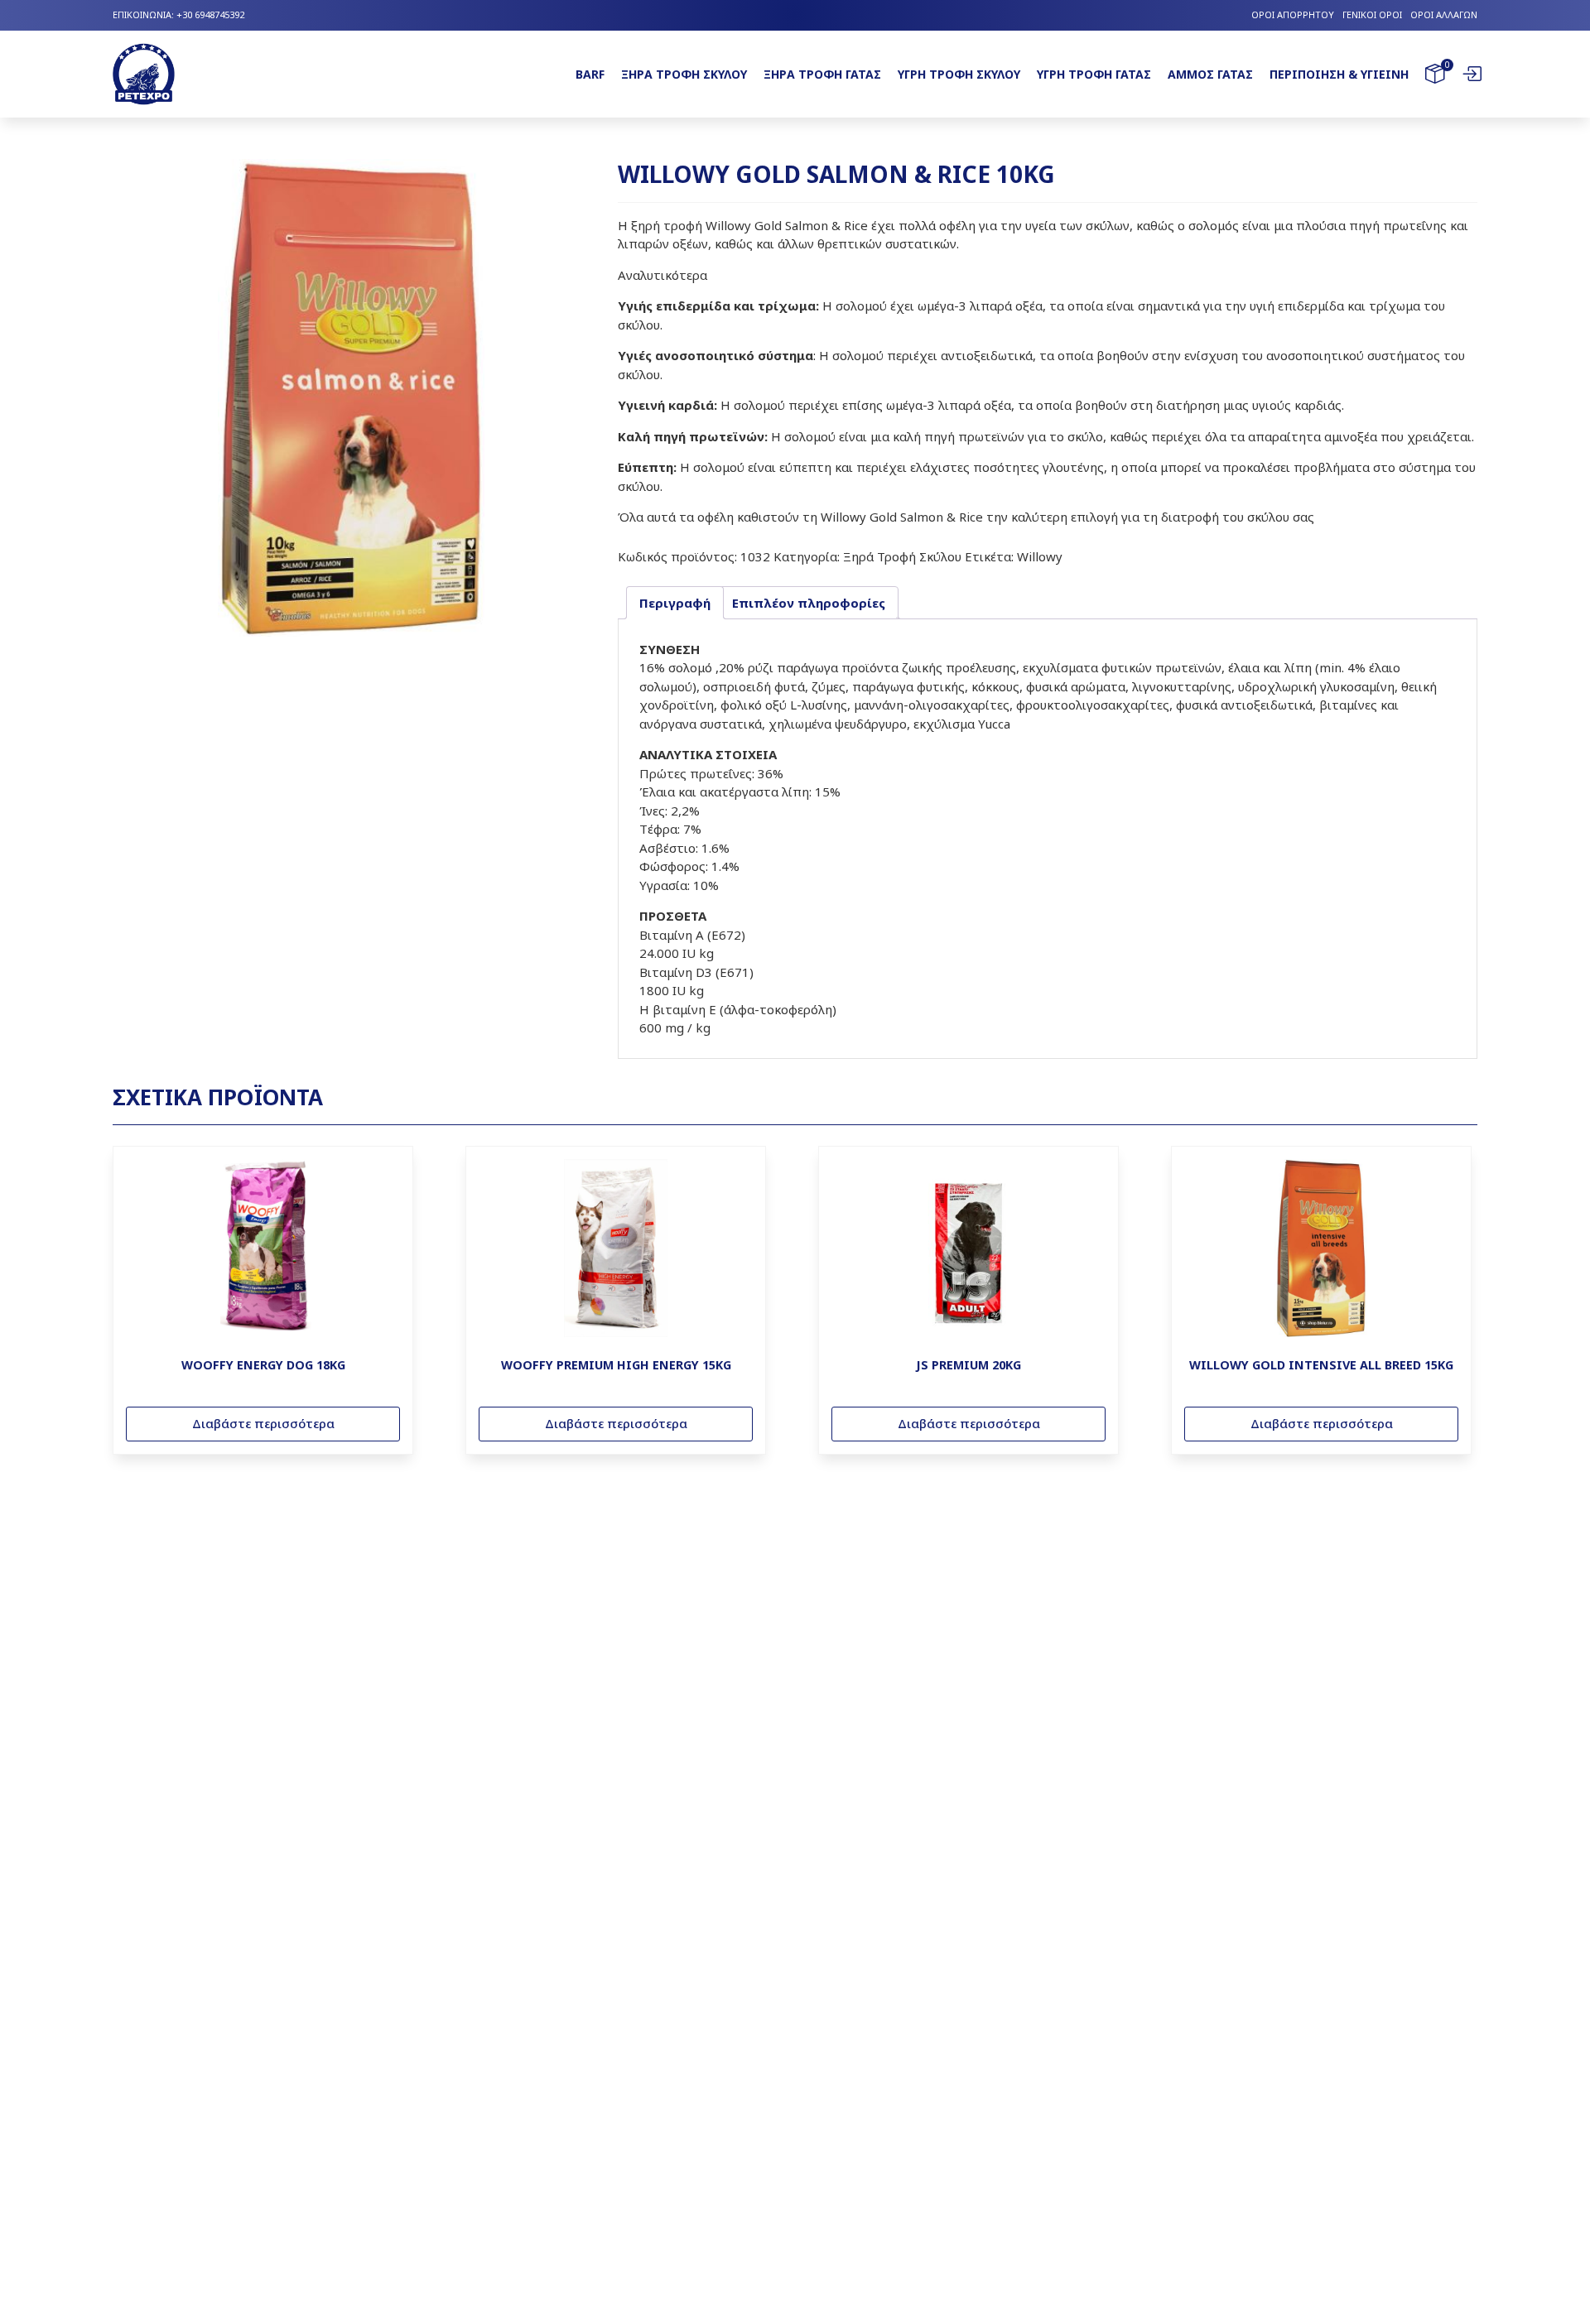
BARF (590, 74)
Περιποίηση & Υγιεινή (1339, 74)
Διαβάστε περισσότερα (263, 1423)
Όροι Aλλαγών (1444, 14)
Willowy (1040, 556)
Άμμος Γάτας (1210, 74)
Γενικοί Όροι (1372, 14)
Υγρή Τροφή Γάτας (1094, 74)
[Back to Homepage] (144, 75)
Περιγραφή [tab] (675, 603)
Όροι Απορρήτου (1293, 14)
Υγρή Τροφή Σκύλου (959, 74)
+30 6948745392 (210, 14)
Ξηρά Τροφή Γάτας (822, 74)
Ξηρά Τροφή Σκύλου (684, 74)
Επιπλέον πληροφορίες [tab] (809, 603)
